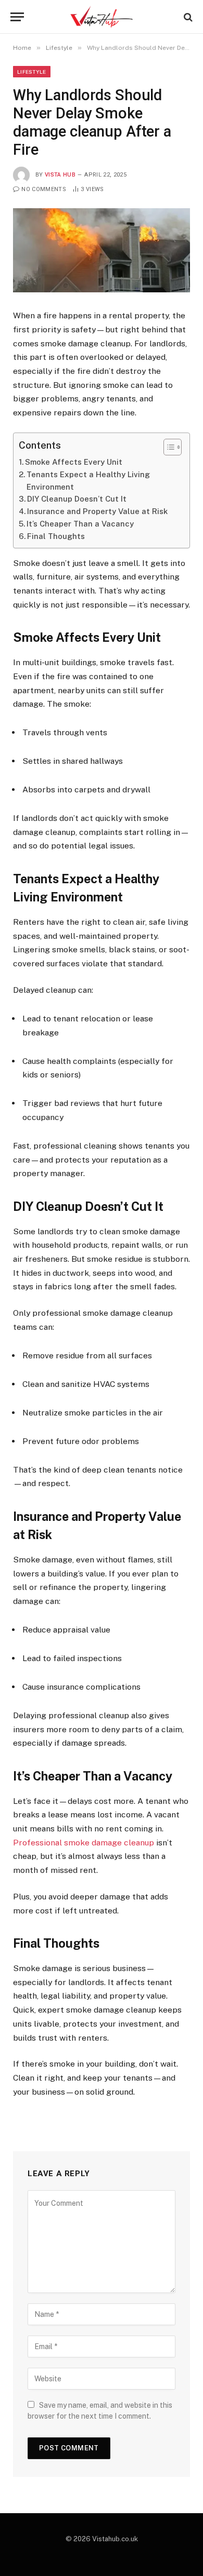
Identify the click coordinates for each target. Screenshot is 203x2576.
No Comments (44, 189)
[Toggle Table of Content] (167, 447)
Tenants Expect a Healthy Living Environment (88, 481)
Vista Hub (60, 175)
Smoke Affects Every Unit (74, 462)
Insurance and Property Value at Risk (97, 511)
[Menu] (17, 17)
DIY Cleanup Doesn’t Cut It (77, 499)
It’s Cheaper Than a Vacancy (80, 524)
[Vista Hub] (102, 17)
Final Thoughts (56, 536)
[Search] (187, 17)
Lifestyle (32, 72)
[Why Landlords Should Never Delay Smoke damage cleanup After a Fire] (102, 251)
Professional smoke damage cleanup (84, 1843)
